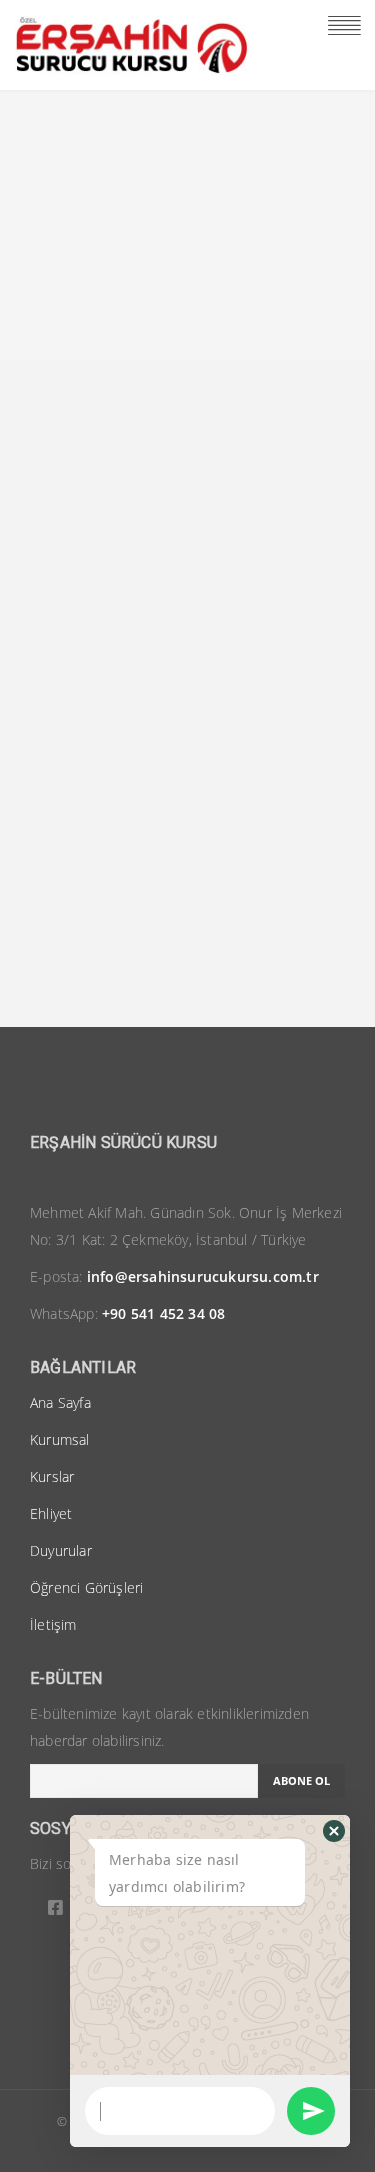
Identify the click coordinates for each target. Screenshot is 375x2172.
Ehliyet (51, 1513)
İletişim (53, 1624)
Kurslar (52, 1476)
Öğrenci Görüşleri (86, 1587)
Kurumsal (60, 1439)
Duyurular (61, 1550)
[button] (334, 1831)
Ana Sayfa (60, 1402)
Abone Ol (301, 1780)
